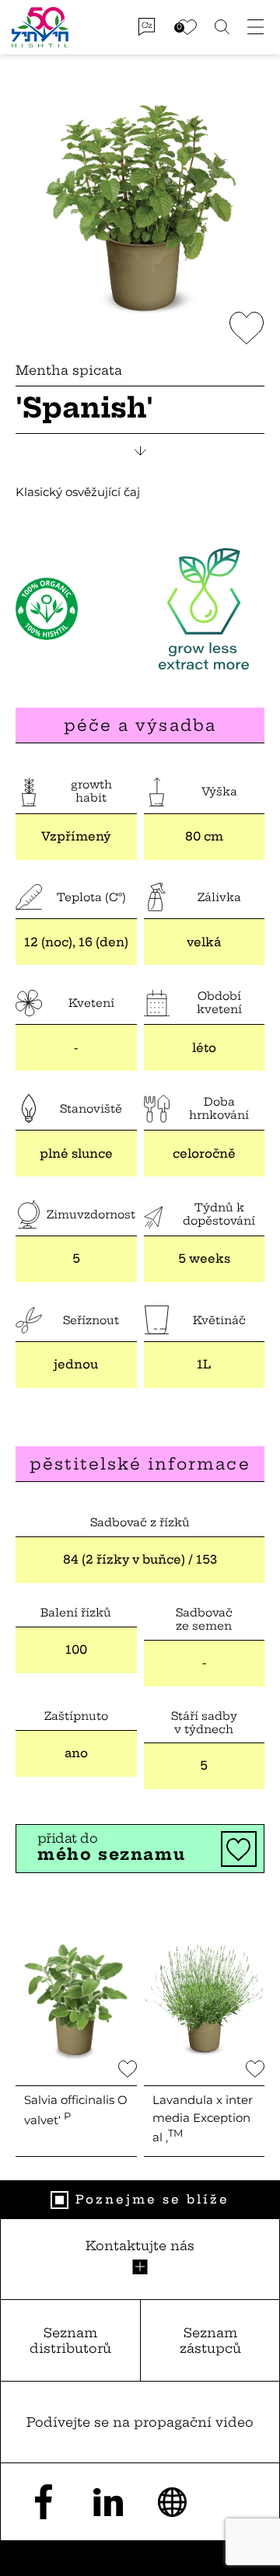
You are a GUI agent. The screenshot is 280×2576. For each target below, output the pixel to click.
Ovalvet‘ (76, 2110)
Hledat (222, 27)
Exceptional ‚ (203, 2118)
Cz (147, 25)
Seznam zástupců (210, 2341)
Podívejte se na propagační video (140, 2422)
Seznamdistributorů (70, 2341)
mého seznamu (111, 1847)
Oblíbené (187, 27)
